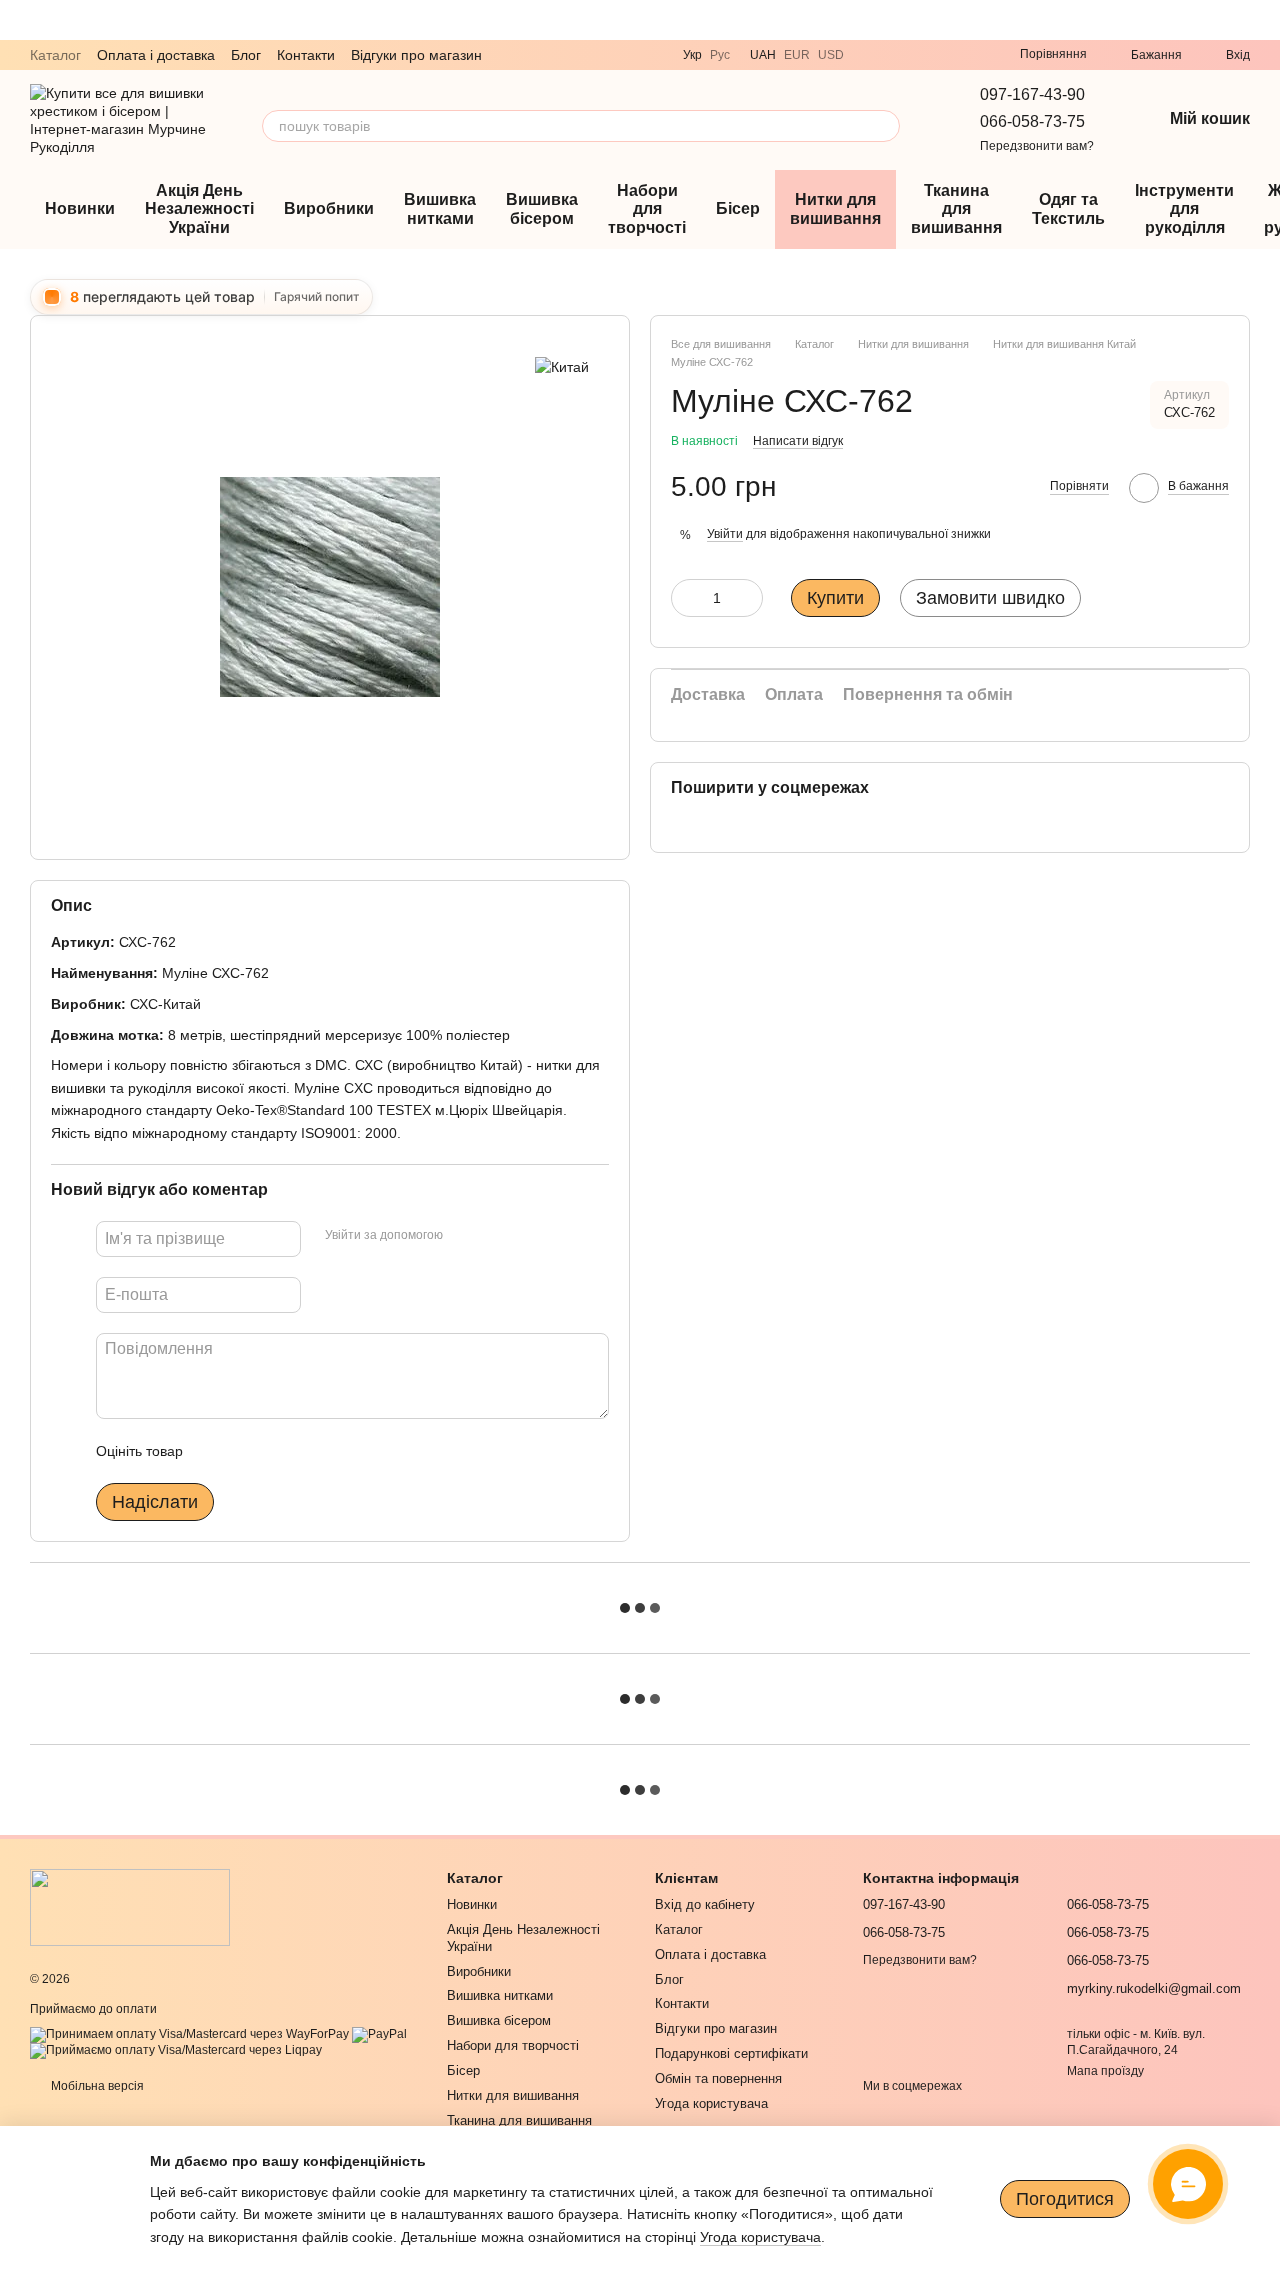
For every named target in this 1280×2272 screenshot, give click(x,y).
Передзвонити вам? (1037, 146)
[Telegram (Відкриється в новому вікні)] (896, 55)
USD (831, 55)
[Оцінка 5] (344, 1451)
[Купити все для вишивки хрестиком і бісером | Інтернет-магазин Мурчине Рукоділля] (130, 1906)
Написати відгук (798, 441)
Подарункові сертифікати (731, 2053)
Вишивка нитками (440, 208)
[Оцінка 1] (216, 1451)
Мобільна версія (96, 2086)
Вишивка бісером (542, 208)
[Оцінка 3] (280, 1451)
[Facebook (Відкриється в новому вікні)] (968, 55)
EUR (797, 55)
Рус (720, 55)
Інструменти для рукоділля (1184, 209)
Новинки (80, 208)
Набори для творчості (647, 209)
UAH (763, 55)
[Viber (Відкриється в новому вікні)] (872, 55)
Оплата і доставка (156, 55)
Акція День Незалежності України (199, 209)
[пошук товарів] (884, 126)
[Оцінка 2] (248, 1451)
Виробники (329, 208)
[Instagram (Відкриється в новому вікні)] (944, 55)
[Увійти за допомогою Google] (497, 1236)
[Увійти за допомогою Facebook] (465, 1236)
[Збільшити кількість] (748, 598)
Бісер (738, 208)
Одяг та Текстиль (1068, 208)
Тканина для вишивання (956, 209)
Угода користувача (711, 2103)
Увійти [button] (725, 534)
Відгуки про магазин (416, 55)
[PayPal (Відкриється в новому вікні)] (379, 2034)
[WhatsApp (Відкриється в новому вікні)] (920, 55)
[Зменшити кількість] (686, 598)
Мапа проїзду (1105, 2071)
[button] (1264, 20)
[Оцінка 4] (312, 1451)
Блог (246, 55)
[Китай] (562, 365)
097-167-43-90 (1032, 94)
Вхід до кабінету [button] (705, 1904)
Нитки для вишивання (835, 208)
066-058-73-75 (1032, 121)
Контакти (306, 55)
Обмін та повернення (718, 2078)
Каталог (55, 55)
